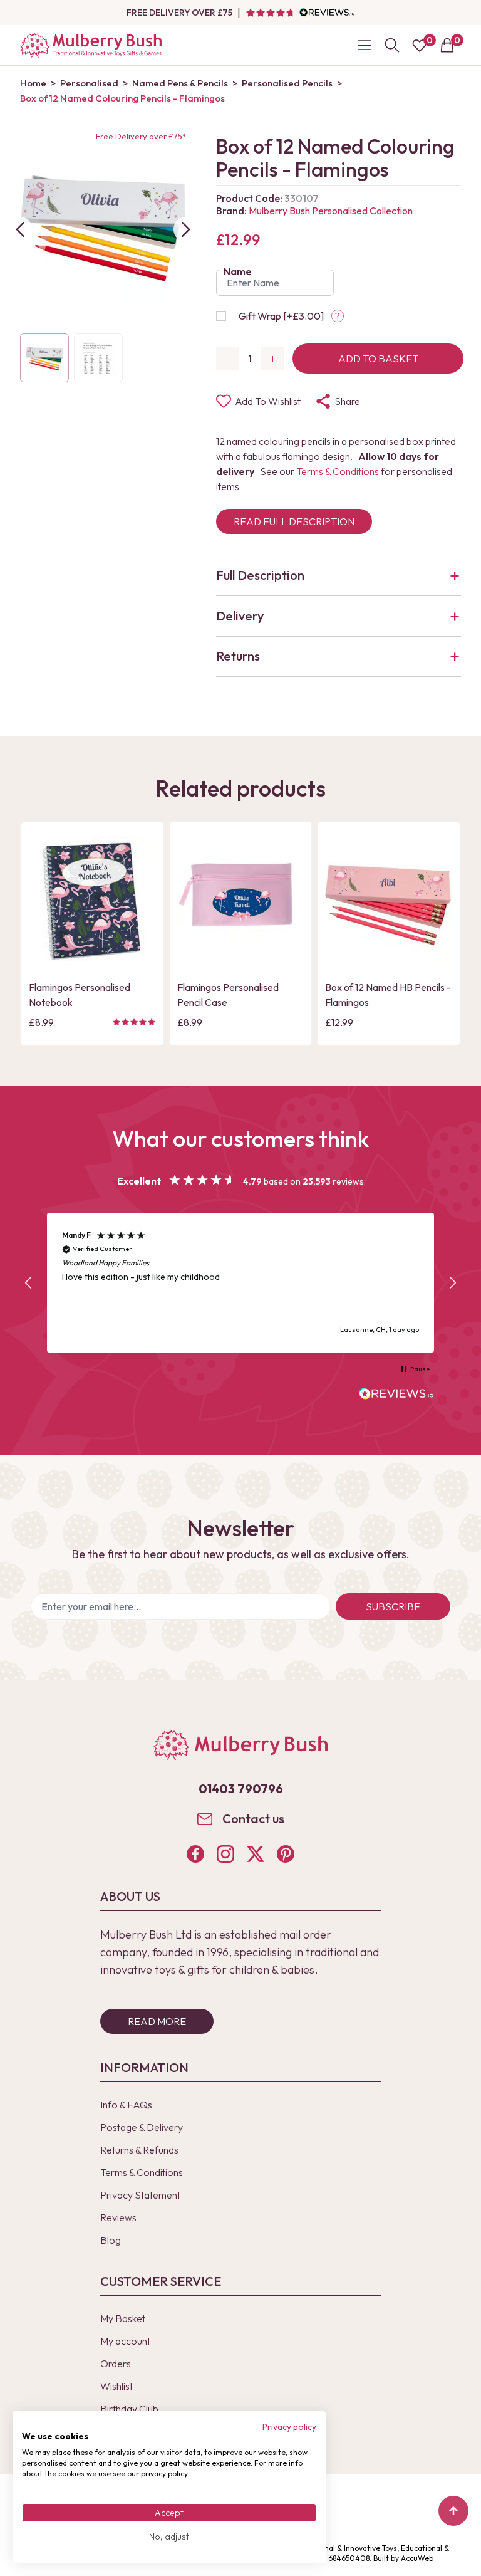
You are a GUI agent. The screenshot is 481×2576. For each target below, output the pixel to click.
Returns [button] (238, 656)
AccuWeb (417, 2558)
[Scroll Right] (186, 229)
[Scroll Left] (20, 229)
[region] (240, 1283)
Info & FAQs (126, 2105)
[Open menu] (365, 45)
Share (347, 401)
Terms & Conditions (338, 471)
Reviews (118, 2217)
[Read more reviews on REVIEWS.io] (396, 1395)
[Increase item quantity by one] (272, 359)
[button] (29, 1283)
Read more (157, 2021)
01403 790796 (241, 1788)
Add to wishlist (268, 401)
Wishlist (116, 2386)
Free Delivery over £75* (141, 136)
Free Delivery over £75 (179, 13)
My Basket (123, 2318)
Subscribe (393, 1606)
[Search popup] (392, 45)
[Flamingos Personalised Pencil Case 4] (241, 901)
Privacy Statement (140, 2195)
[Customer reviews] (300, 13)
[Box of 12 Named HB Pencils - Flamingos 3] (389, 901)
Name (238, 271)
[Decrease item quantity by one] (227, 359)
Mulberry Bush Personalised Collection (331, 211)
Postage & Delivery (142, 2127)
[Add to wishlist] (42, 933)
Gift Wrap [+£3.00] (281, 316)
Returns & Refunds (139, 2150)
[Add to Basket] (42, 954)
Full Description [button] (260, 575)
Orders (116, 2364)
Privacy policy (289, 2427)
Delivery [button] (240, 616)
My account (125, 2341)
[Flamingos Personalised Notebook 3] (92, 901)
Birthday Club (129, 2409)
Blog (111, 2240)
